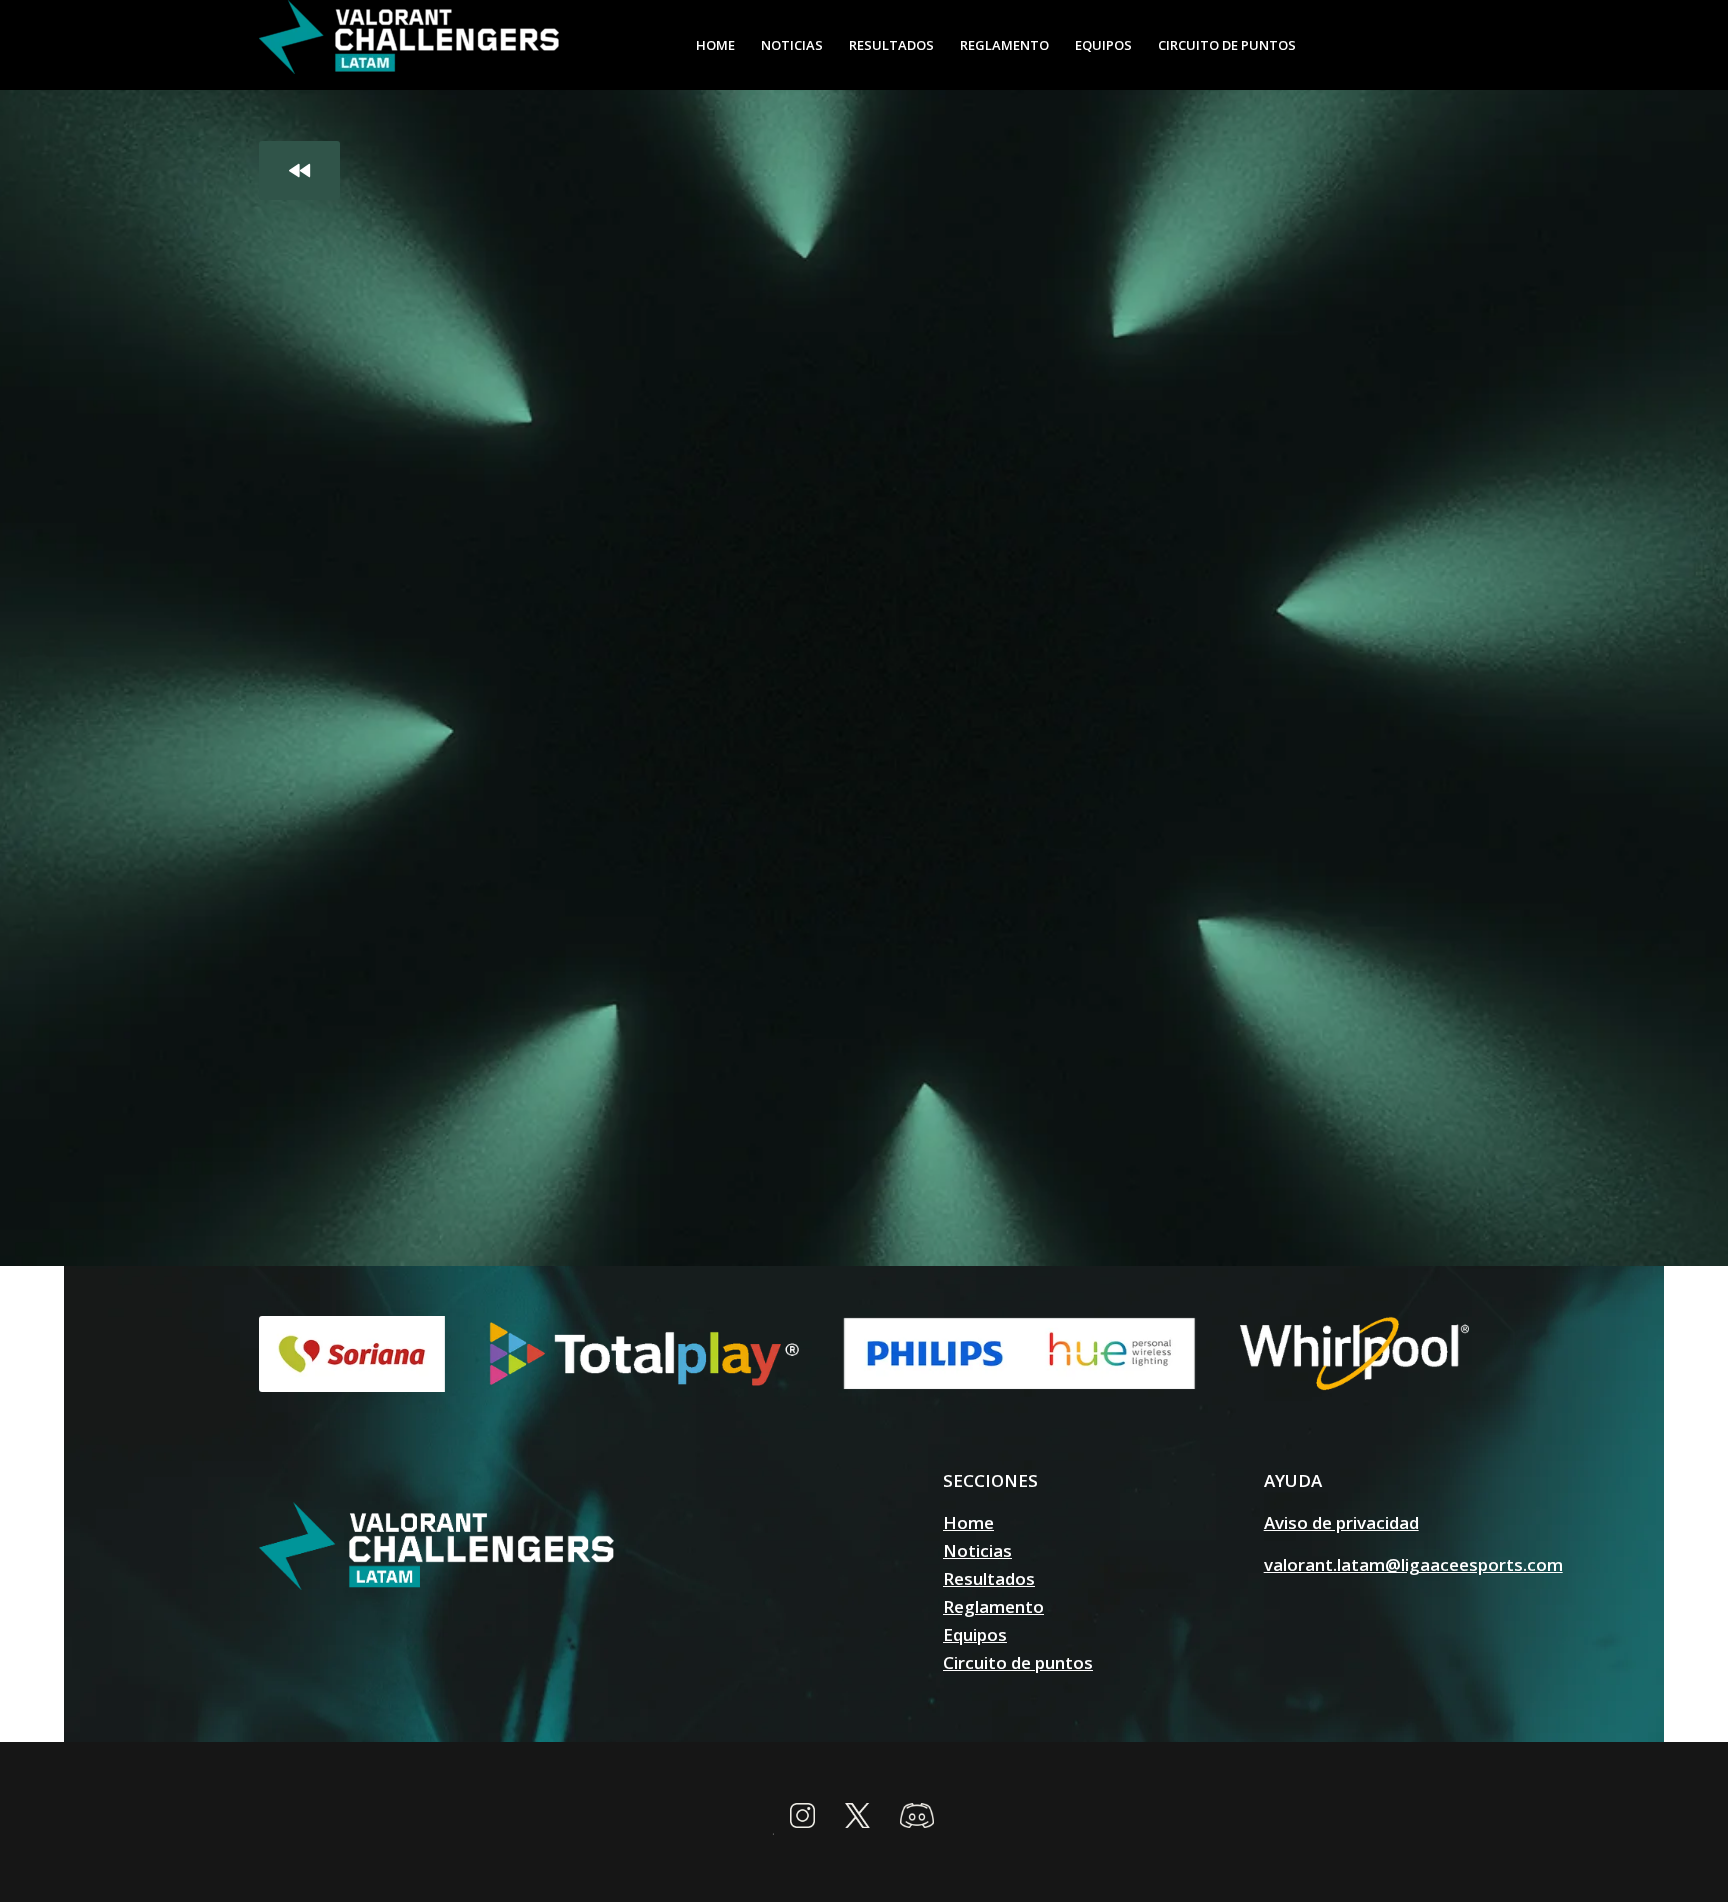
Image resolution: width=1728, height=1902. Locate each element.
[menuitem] (715, 45)
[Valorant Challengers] (409, 45)
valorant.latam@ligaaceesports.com (1413, 1564)
